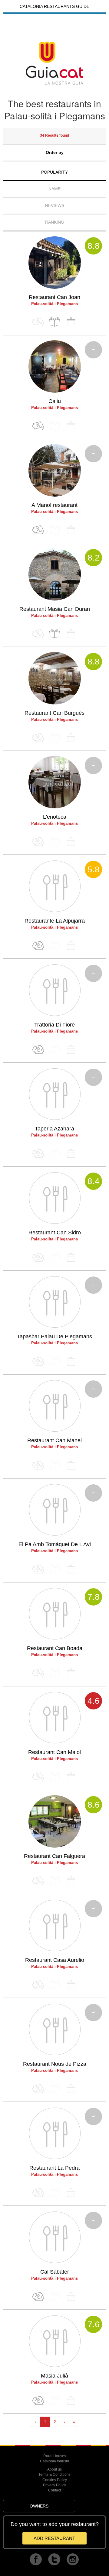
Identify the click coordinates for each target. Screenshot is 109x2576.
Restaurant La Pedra (54, 2168)
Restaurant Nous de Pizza (55, 2064)
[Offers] (38, 426)
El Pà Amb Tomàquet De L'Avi (55, 1544)
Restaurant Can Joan (54, 297)
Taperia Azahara (54, 1129)
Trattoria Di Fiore (54, 1025)
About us (54, 2469)
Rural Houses (55, 2456)
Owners (39, 2506)
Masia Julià (54, 2376)
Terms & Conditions (54, 2474)
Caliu (55, 401)
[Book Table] (71, 322)
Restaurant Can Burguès (54, 713)
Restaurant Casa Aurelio (55, 1960)
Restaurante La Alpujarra (55, 921)
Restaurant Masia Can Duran (55, 609)
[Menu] (54, 322)
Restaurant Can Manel (54, 1440)
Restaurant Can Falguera (54, 1856)
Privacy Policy (54, 2485)
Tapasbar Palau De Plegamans (54, 1336)
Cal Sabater (55, 2272)
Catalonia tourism (54, 2461)
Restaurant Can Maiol (54, 1752)
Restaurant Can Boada (55, 1648)
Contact (54, 2490)
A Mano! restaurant (54, 505)
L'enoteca (55, 817)
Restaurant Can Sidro (55, 1233)
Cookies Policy (55, 2480)
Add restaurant (54, 2538)
